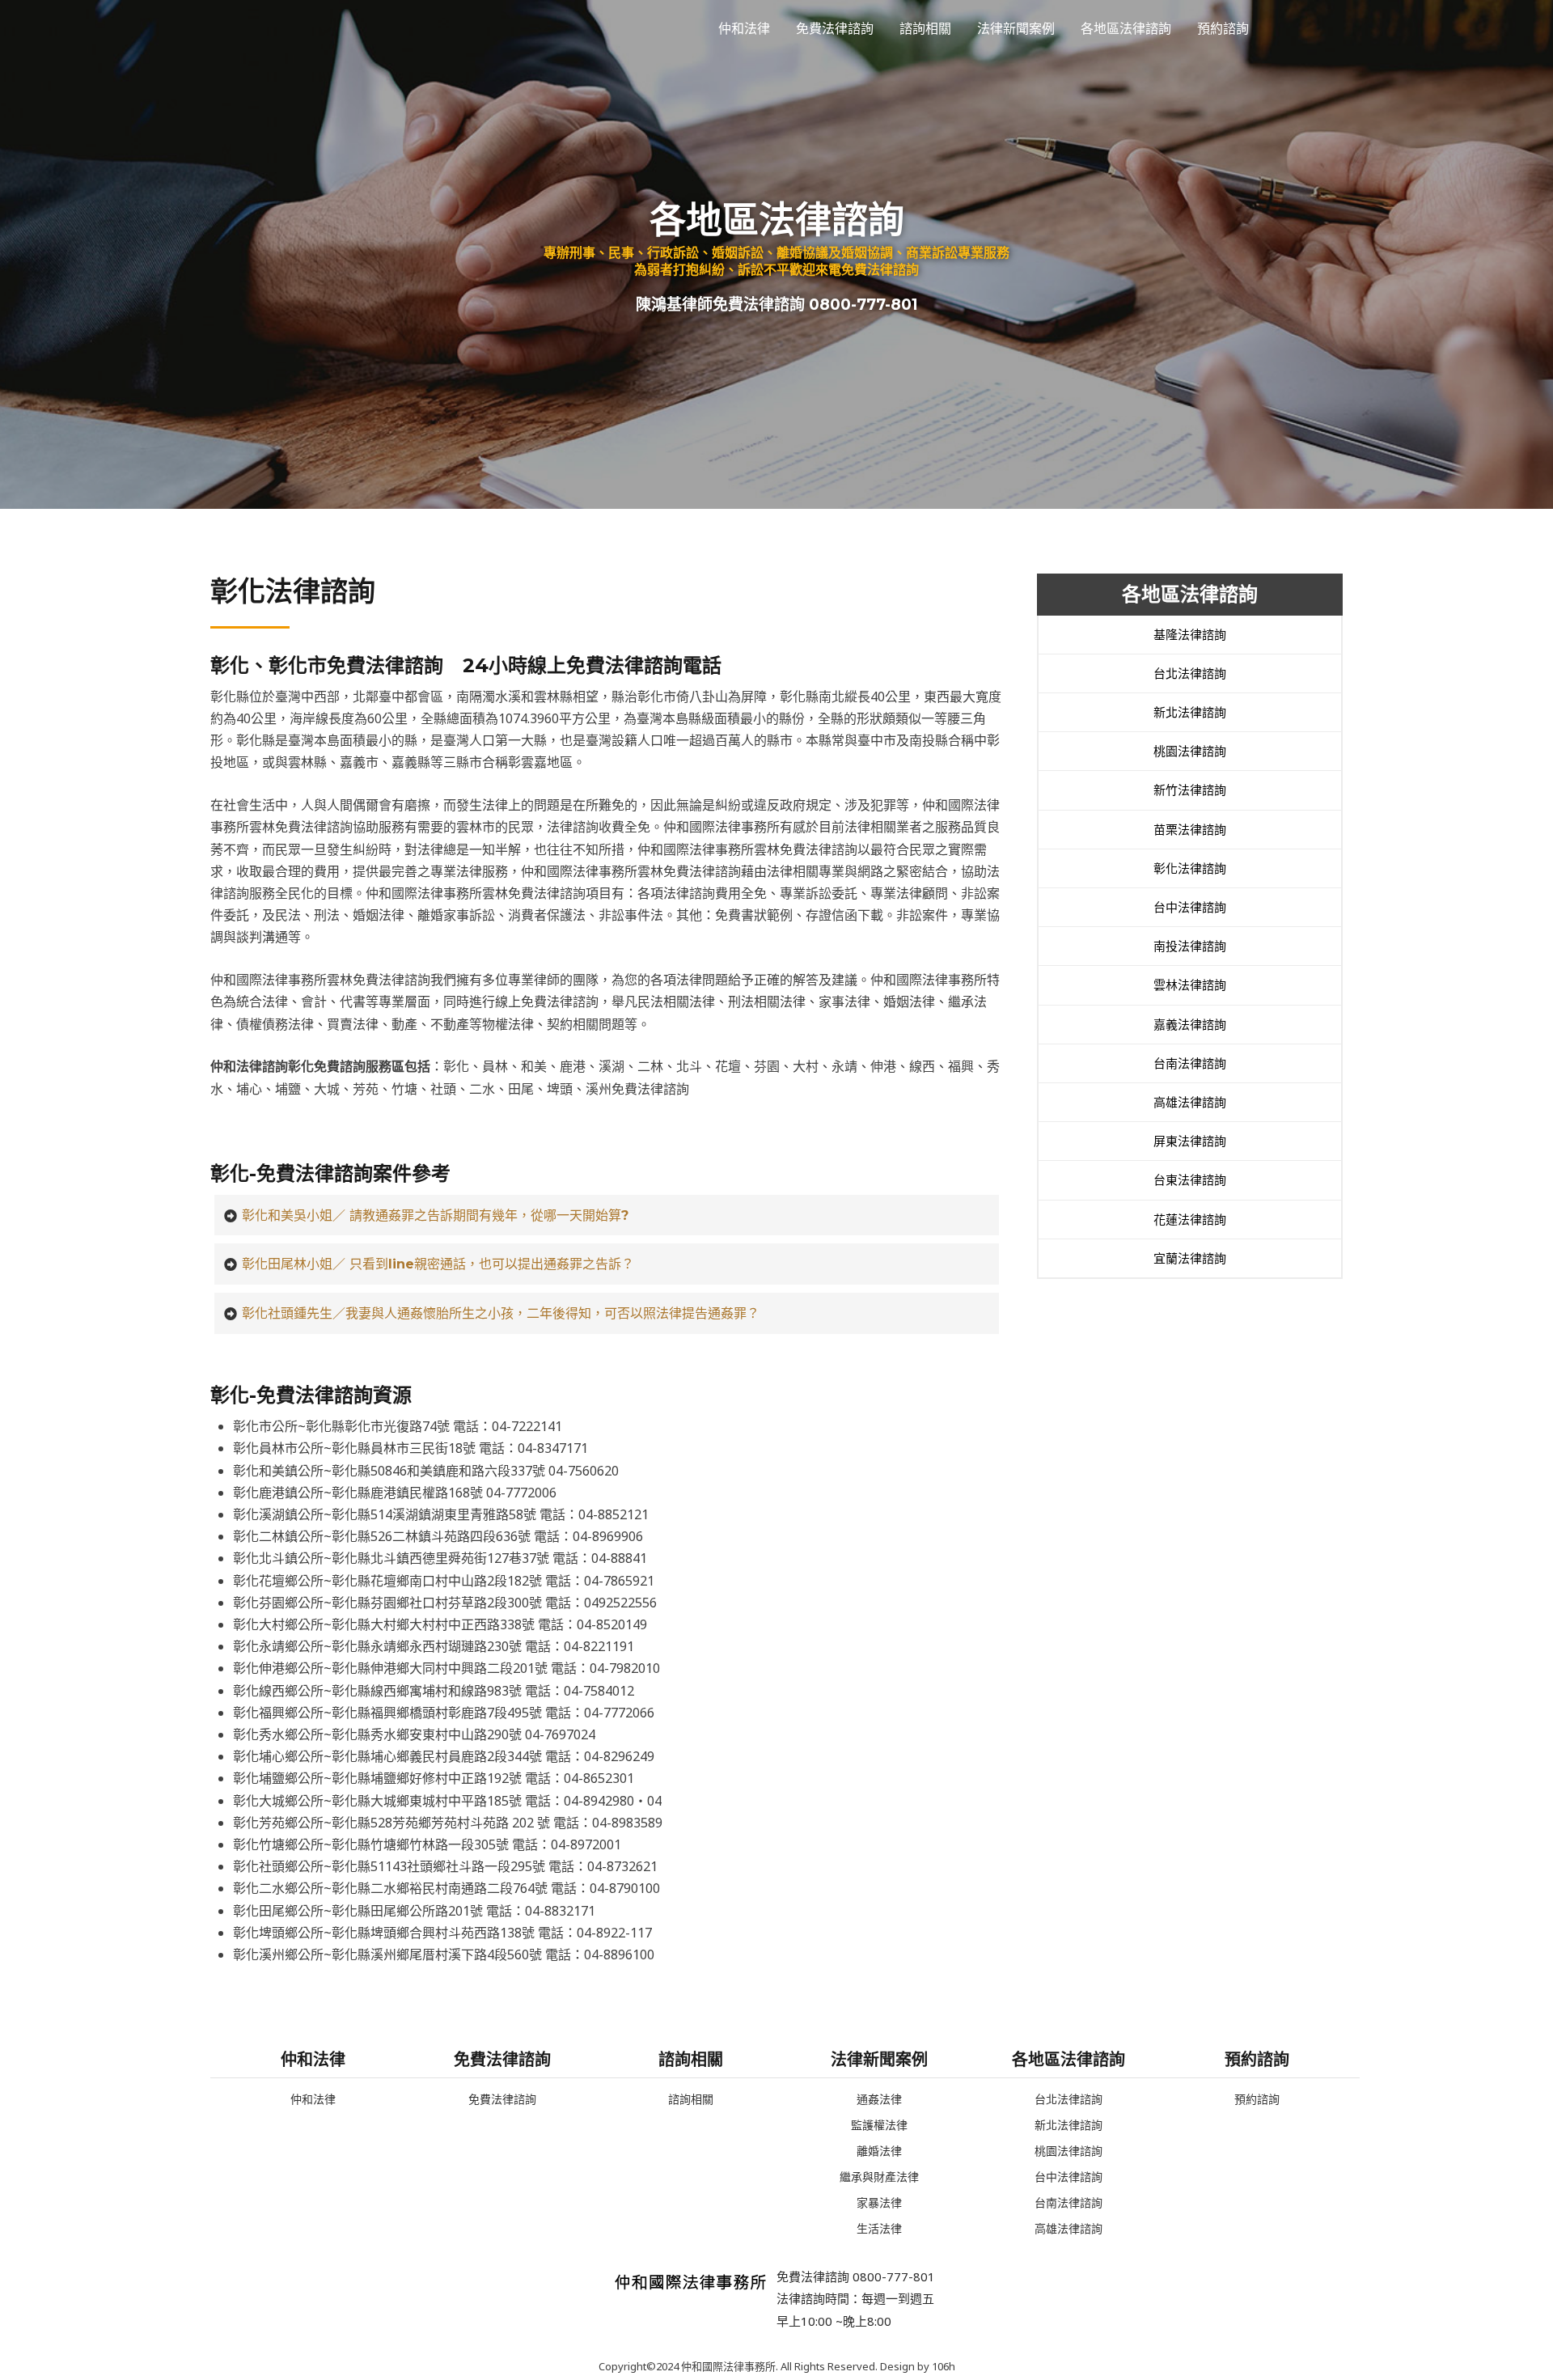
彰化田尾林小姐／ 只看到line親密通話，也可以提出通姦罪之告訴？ (438, 1264)
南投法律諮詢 (1190, 946)
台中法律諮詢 (1190, 907)
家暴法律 (879, 2202)
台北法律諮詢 (1190, 673)
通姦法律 (879, 2099)
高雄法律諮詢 (1190, 1102)
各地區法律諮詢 (1126, 28)
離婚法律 (879, 2151)
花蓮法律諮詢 (1190, 1219)
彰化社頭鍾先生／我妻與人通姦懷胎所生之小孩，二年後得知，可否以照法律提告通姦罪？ (501, 1313)
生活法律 (879, 2228)
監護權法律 (879, 2125)
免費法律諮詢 (835, 28)
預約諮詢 (1223, 28)
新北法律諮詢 (1190, 712)
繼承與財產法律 (879, 2177)
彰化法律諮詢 (1190, 868)
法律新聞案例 (1016, 28)
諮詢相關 (925, 28)
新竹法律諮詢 (1190, 790)
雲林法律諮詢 (1190, 985)
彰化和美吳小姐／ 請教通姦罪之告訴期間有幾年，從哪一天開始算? (435, 1215)
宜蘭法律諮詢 (1190, 1258)
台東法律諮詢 (1190, 1179)
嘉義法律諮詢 (1190, 1024)
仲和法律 (744, 28)
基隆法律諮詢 (1190, 634)
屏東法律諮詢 (1190, 1141)
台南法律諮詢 (1190, 1063)
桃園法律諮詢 (1190, 751)
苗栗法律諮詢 (1190, 829)
